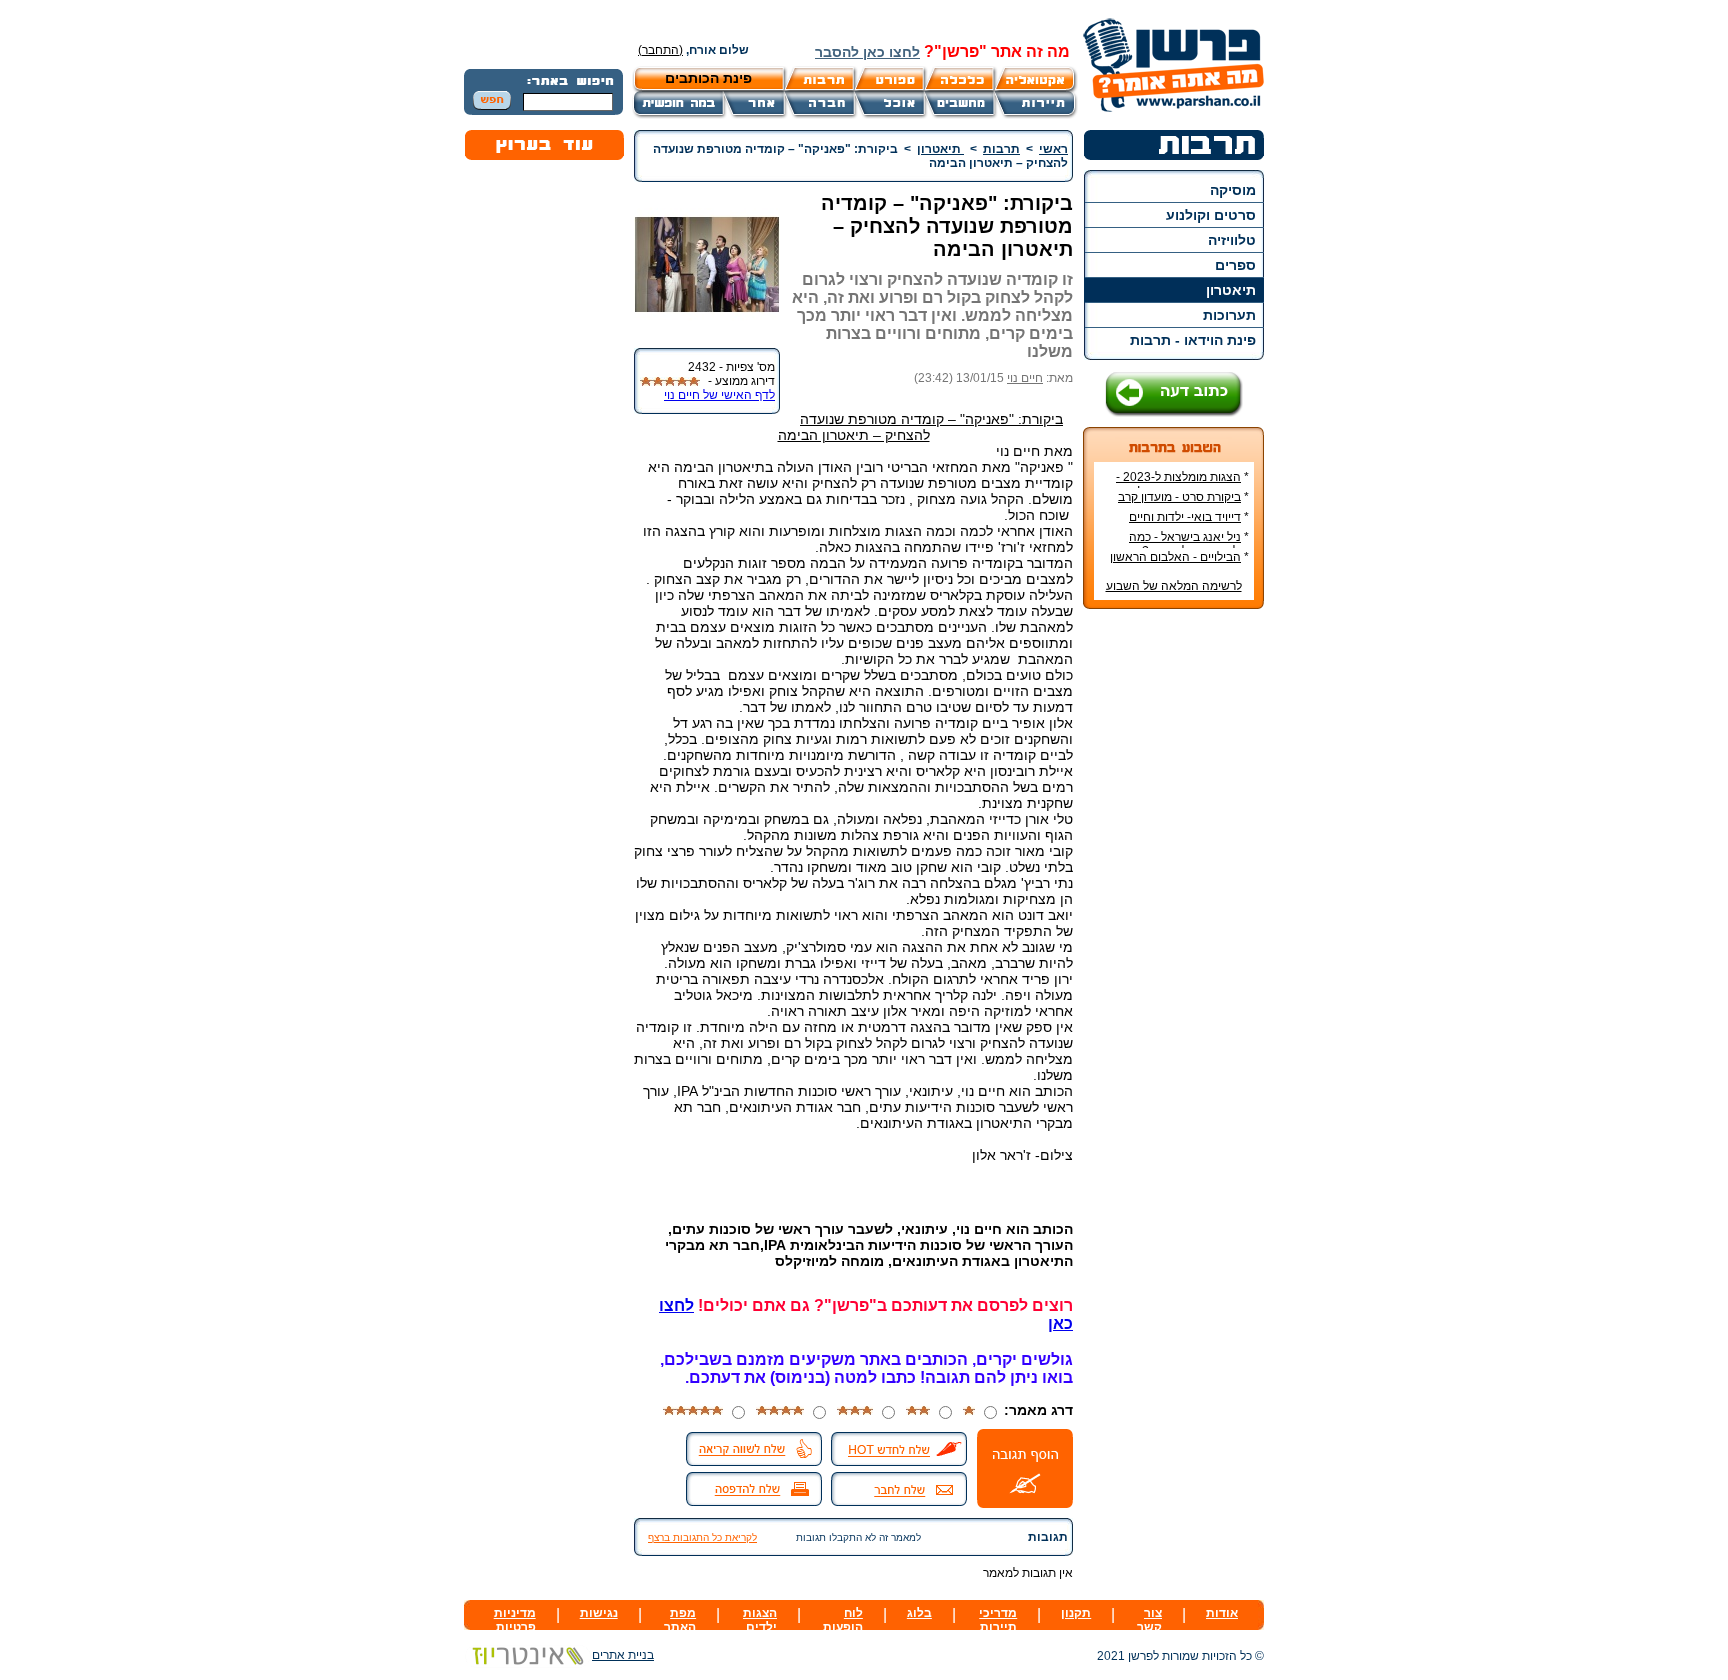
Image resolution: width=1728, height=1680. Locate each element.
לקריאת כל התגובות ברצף (702, 1537)
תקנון (1076, 1613)
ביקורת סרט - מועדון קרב (1179, 497)
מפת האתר (680, 1620)
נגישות (599, 1613)
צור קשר (1149, 1620)
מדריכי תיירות (998, 1620)
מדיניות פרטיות (515, 1620)
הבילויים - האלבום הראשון (1175, 557)
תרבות (1001, 149)
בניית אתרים (623, 1655)
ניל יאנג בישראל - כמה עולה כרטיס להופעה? (1189, 544)
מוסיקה (1233, 190)
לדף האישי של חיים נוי (719, 395)
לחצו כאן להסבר (867, 52)
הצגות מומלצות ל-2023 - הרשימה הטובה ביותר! (1182, 484)
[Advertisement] (1174, 923)
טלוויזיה (1232, 240)
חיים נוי (1025, 378)
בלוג (919, 1613)
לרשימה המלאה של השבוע (1174, 586)
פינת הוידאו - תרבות (1193, 340)
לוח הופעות (843, 1620)
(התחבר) (660, 50)
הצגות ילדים (760, 1620)
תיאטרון (1231, 290)
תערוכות (1229, 315)
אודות (1222, 1613)
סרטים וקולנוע (1211, 215)
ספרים (1235, 265)
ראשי (1053, 149)
